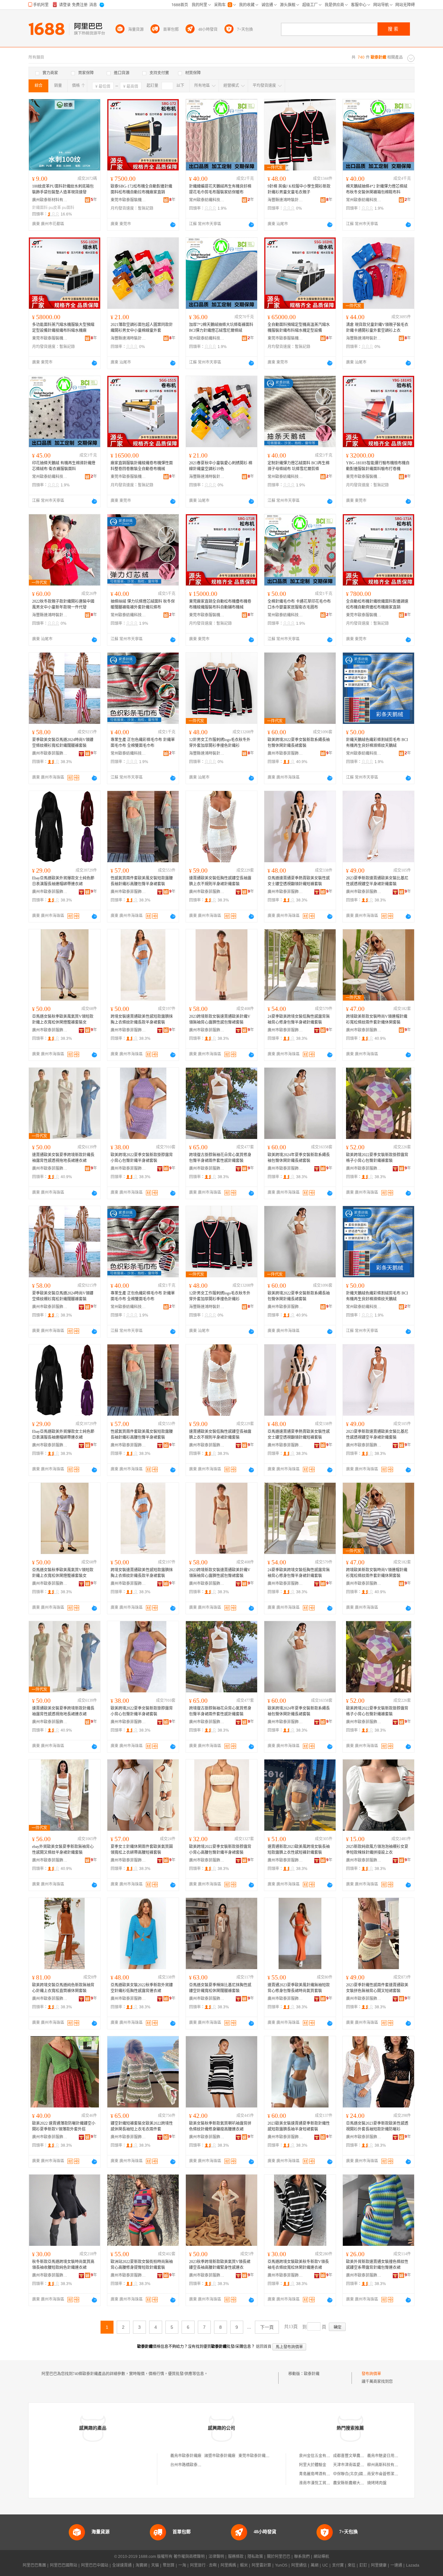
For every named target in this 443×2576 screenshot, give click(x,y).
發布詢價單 (371, 2374)
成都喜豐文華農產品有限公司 (358, 2456)
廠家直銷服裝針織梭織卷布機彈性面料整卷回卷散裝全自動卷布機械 (142, 466)
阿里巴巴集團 (34, 2565)
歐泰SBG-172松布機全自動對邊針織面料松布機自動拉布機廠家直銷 (141, 189)
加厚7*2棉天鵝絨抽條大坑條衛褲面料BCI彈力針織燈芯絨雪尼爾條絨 (221, 328)
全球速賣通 (122, 2565)
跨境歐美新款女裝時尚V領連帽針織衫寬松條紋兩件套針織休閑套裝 (377, 1019)
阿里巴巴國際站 (64, 2565)
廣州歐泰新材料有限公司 (50, 200)
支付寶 (338, 2565)
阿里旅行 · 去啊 (203, 2565)
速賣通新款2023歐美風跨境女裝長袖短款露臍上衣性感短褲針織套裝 (299, 1850)
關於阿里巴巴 (279, 2557)
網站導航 (321, 2557)
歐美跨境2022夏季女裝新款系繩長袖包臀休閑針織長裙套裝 (299, 743)
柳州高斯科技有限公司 (387, 2465)
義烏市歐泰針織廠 (186, 2456)
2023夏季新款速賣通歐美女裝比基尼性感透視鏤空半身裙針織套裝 (377, 881)
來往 (352, 2565)
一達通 (396, 2565)
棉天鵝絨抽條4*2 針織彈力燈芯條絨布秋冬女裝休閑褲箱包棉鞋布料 (377, 189)
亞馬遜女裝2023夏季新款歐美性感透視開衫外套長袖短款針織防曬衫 (377, 2126)
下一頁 (267, 2327)
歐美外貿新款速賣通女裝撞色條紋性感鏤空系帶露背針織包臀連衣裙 (377, 2265)
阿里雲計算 (261, 2565)
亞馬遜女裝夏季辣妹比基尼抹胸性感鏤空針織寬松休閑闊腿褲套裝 (220, 1988)
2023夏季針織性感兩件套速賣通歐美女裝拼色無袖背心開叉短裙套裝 (377, 1988)
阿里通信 (299, 2565)
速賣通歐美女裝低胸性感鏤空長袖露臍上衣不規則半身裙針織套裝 (220, 881)
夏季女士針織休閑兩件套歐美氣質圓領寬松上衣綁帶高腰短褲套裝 (142, 1850)
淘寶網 (141, 2565)
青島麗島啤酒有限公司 (318, 2474)
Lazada (413, 2565)
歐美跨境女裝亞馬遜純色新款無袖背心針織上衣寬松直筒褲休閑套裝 (63, 1988)
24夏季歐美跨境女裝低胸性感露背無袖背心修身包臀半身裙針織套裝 (299, 1019)
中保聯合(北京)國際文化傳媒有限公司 (365, 2474)
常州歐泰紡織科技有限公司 (207, 200)
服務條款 (236, 2557)
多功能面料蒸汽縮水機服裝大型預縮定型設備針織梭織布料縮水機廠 (63, 328)
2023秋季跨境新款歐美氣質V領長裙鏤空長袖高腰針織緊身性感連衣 (220, 2265)
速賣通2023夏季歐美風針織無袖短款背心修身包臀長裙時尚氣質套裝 (299, 1988)
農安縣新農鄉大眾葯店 (353, 2483)
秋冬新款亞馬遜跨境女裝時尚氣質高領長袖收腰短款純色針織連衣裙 (63, 2265)
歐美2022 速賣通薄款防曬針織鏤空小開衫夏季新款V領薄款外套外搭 (64, 2126)
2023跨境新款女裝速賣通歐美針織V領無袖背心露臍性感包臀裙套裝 (220, 1019)
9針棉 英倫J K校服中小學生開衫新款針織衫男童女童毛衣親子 (299, 189)
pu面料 (68, 208)
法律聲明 (216, 2557)
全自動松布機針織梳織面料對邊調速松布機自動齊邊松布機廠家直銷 (377, 604)
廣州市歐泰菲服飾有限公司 (50, 753)
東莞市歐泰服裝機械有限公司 (128, 200)
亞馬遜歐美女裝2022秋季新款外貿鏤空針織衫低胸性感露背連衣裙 (142, 1988)
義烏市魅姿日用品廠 (385, 2456)
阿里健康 (379, 2565)
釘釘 (363, 2565)
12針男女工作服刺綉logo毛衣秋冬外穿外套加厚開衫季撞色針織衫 (220, 743)
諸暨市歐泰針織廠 (220, 2456)
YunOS (281, 2565)
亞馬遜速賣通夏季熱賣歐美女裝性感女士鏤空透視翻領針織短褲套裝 (299, 881)
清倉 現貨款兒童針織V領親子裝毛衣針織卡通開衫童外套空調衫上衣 (377, 328)
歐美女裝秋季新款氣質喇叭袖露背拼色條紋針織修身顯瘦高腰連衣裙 (220, 2126)
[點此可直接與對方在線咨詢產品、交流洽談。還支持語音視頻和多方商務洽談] (173, 225)
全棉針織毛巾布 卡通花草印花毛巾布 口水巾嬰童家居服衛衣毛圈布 (299, 604)
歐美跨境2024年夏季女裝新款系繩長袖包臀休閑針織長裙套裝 (299, 1158)
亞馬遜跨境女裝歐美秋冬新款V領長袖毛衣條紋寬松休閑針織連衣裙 (298, 2265)
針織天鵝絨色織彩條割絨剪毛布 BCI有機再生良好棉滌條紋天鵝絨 (377, 743)
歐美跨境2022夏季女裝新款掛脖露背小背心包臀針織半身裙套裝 (142, 1158)
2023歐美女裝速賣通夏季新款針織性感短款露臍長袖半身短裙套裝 (299, 2126)
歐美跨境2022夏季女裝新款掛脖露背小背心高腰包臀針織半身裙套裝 (220, 1850)
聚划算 (169, 2565)
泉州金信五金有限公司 (318, 2456)
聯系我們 (302, 2557)
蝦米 (244, 2565)
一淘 (182, 2565)
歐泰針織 (312, 2374)
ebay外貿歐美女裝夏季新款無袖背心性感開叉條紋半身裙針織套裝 (63, 1850)
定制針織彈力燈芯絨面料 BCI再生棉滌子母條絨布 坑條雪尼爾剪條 (299, 466)
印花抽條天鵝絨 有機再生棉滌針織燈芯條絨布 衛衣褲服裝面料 (64, 466)
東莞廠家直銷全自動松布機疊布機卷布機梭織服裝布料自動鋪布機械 (220, 604)
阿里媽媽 (228, 2565)
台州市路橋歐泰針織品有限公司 (198, 2465)
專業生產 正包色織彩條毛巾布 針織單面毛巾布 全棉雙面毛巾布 (143, 743)
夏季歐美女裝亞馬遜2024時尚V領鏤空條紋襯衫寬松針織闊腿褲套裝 (63, 743)
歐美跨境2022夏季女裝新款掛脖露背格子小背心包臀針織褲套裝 (377, 1158)
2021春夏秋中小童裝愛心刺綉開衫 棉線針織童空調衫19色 (221, 466)
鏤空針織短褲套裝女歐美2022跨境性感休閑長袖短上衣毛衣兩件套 (142, 2126)
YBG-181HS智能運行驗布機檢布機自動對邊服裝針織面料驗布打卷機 (378, 466)
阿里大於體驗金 (313, 2465)
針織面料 (40, 208)
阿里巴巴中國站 (95, 2565)
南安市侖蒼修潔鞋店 (385, 2474)
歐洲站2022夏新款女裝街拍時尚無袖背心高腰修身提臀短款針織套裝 (142, 2265)
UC (325, 2565)
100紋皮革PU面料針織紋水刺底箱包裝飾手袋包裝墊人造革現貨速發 (63, 189)
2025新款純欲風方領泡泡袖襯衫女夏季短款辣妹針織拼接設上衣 (377, 1850)
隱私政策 (255, 2557)
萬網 (315, 2565)
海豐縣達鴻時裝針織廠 (285, 200)
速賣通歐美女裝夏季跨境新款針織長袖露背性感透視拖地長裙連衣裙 (63, 1158)
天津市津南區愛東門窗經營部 (358, 2465)
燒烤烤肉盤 (377, 2483)
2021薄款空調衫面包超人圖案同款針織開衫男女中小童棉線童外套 (142, 328)
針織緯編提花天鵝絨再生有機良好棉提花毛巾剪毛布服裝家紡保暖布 (220, 189)
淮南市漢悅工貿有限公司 (320, 2483)
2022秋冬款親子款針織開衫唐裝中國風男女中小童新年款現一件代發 (63, 604)
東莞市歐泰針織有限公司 (260, 2456)
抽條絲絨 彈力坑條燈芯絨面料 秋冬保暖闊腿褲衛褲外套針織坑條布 (143, 604)
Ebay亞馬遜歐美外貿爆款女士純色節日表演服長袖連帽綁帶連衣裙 (63, 881)
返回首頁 (264, 2347)
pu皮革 (55, 208)
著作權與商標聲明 (189, 2557)
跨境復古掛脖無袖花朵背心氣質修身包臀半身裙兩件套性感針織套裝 (220, 1158)
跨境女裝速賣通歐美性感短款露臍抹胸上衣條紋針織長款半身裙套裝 (142, 1019)
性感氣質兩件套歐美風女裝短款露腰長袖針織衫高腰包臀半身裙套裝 (142, 881)
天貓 (155, 2565)
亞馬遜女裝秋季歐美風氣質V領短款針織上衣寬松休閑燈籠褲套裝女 (63, 1019)
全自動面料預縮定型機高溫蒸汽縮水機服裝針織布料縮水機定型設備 (299, 328)
